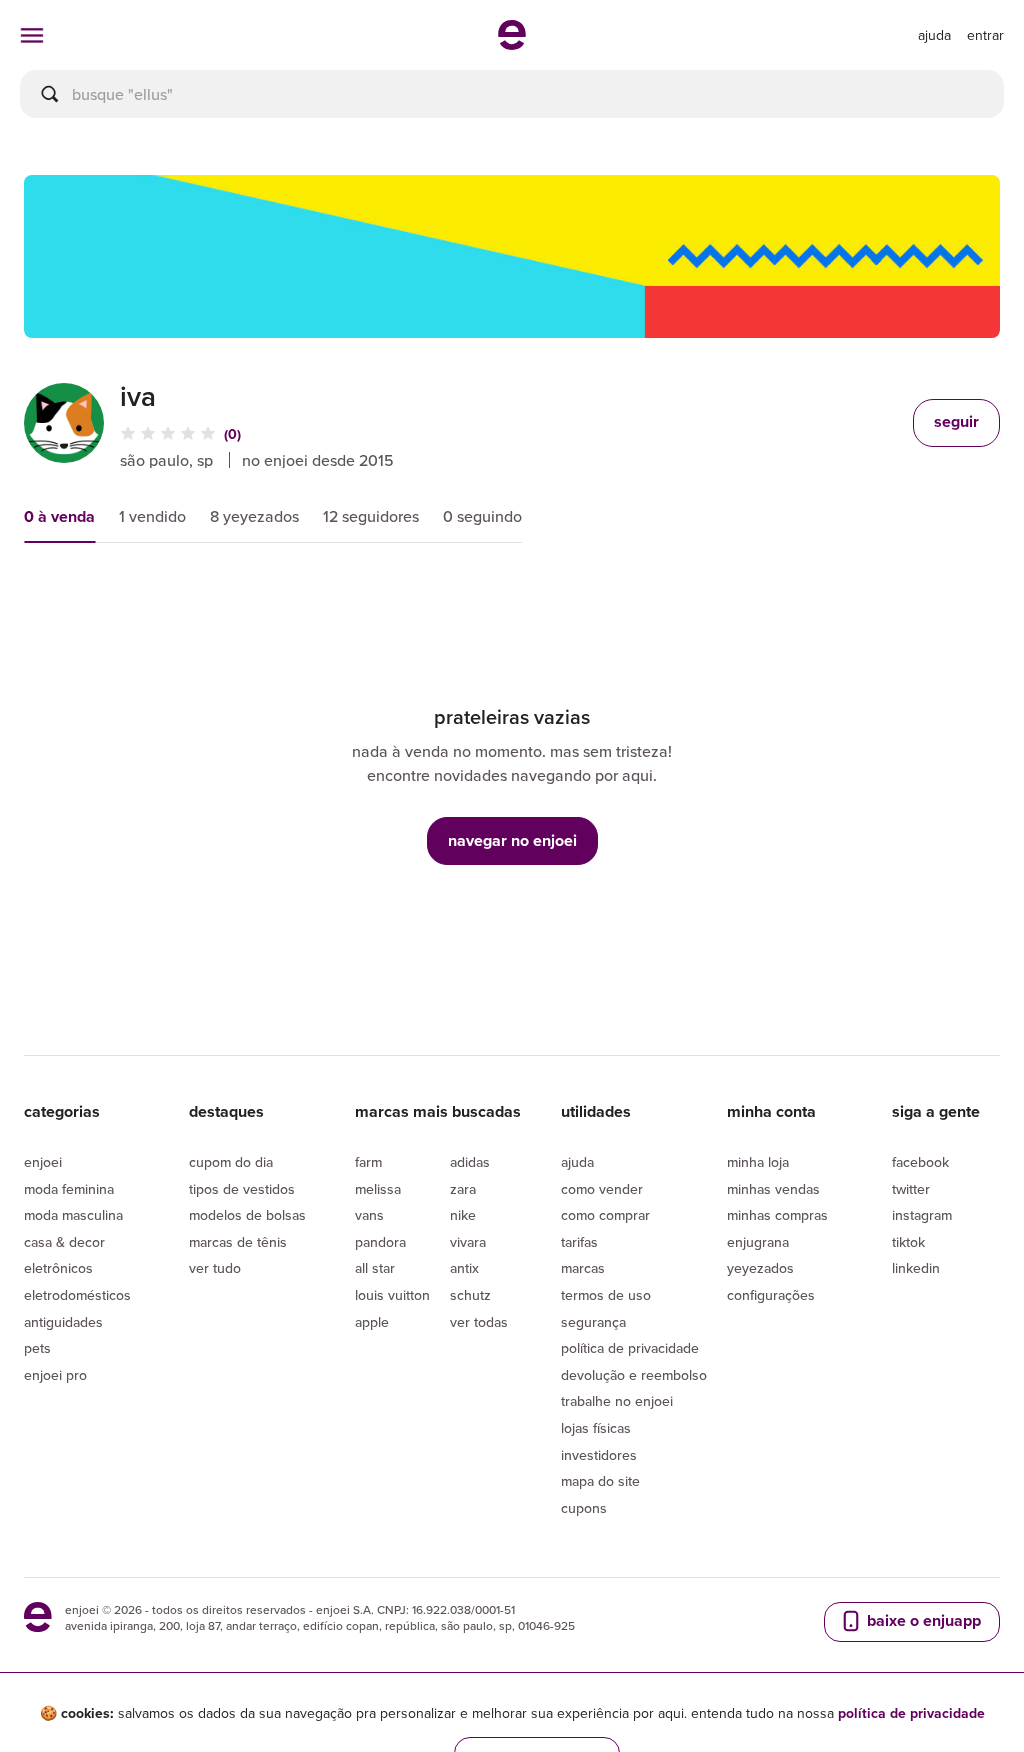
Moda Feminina (69, 1189)
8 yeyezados (254, 516)
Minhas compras (777, 1215)
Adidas (470, 1162)
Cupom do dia (231, 1162)
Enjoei (43, 1162)
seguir (956, 421)
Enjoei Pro (55, 1375)
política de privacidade (911, 1713)
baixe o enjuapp (922, 1620)
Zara (463, 1189)
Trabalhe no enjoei (617, 1401)
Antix (464, 1268)
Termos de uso (606, 1295)
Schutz (470, 1295)
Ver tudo (215, 1268)
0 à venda (59, 516)
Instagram (922, 1215)
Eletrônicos (58, 1268)
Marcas (583, 1268)
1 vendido (152, 516)
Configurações (771, 1295)
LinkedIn (916, 1268)
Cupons (584, 1508)
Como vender (602, 1189)
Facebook (920, 1162)
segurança (593, 1322)
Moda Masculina (73, 1215)
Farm (368, 1162)
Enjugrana (758, 1242)
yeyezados (760, 1268)
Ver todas (479, 1322)
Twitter (911, 1189)
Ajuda (577, 1162)
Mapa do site (600, 1481)
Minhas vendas (773, 1189)
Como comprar (605, 1215)
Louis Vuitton (392, 1295)
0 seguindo (482, 516)
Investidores (599, 1455)
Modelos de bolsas (247, 1215)
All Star (375, 1268)
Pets (37, 1348)
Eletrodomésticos (77, 1295)
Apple (372, 1322)
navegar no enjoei (512, 840)
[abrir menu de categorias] (32, 35)
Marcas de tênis (238, 1242)
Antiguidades (63, 1322)
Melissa (378, 1189)
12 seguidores (371, 516)
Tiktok (908, 1242)
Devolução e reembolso (634, 1375)
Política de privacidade (630, 1348)
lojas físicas (596, 1428)
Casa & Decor (64, 1242)
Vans (369, 1215)
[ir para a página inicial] (512, 44)
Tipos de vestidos (242, 1189)
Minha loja (758, 1162)
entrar (985, 35)
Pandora (380, 1242)
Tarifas (579, 1242)
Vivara (468, 1242)
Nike (463, 1215)
